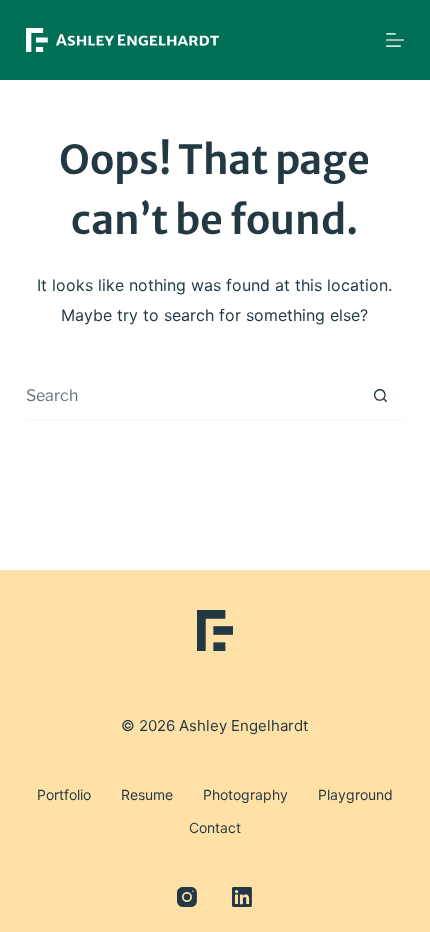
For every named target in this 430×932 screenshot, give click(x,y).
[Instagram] (187, 897)
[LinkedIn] (242, 897)
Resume (147, 794)
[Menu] (395, 40)
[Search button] (380, 395)
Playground (355, 794)
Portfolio (64, 794)
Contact (215, 827)
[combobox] (191, 395)
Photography (245, 794)
